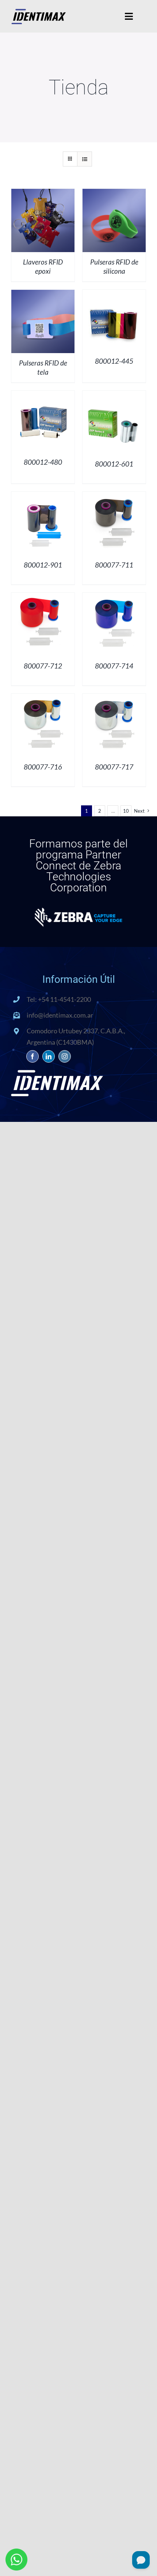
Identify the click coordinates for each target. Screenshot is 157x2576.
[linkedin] (49, 1056)
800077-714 (114, 666)
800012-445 (114, 361)
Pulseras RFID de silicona (114, 266)
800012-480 (43, 462)
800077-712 (43, 666)
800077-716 (43, 767)
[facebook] (32, 1056)
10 (126, 811)
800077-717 (114, 767)
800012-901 (43, 565)
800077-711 (114, 565)
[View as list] (85, 159)
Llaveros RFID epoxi (43, 266)
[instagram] (65, 1056)
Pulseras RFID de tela (43, 367)
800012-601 (114, 464)
